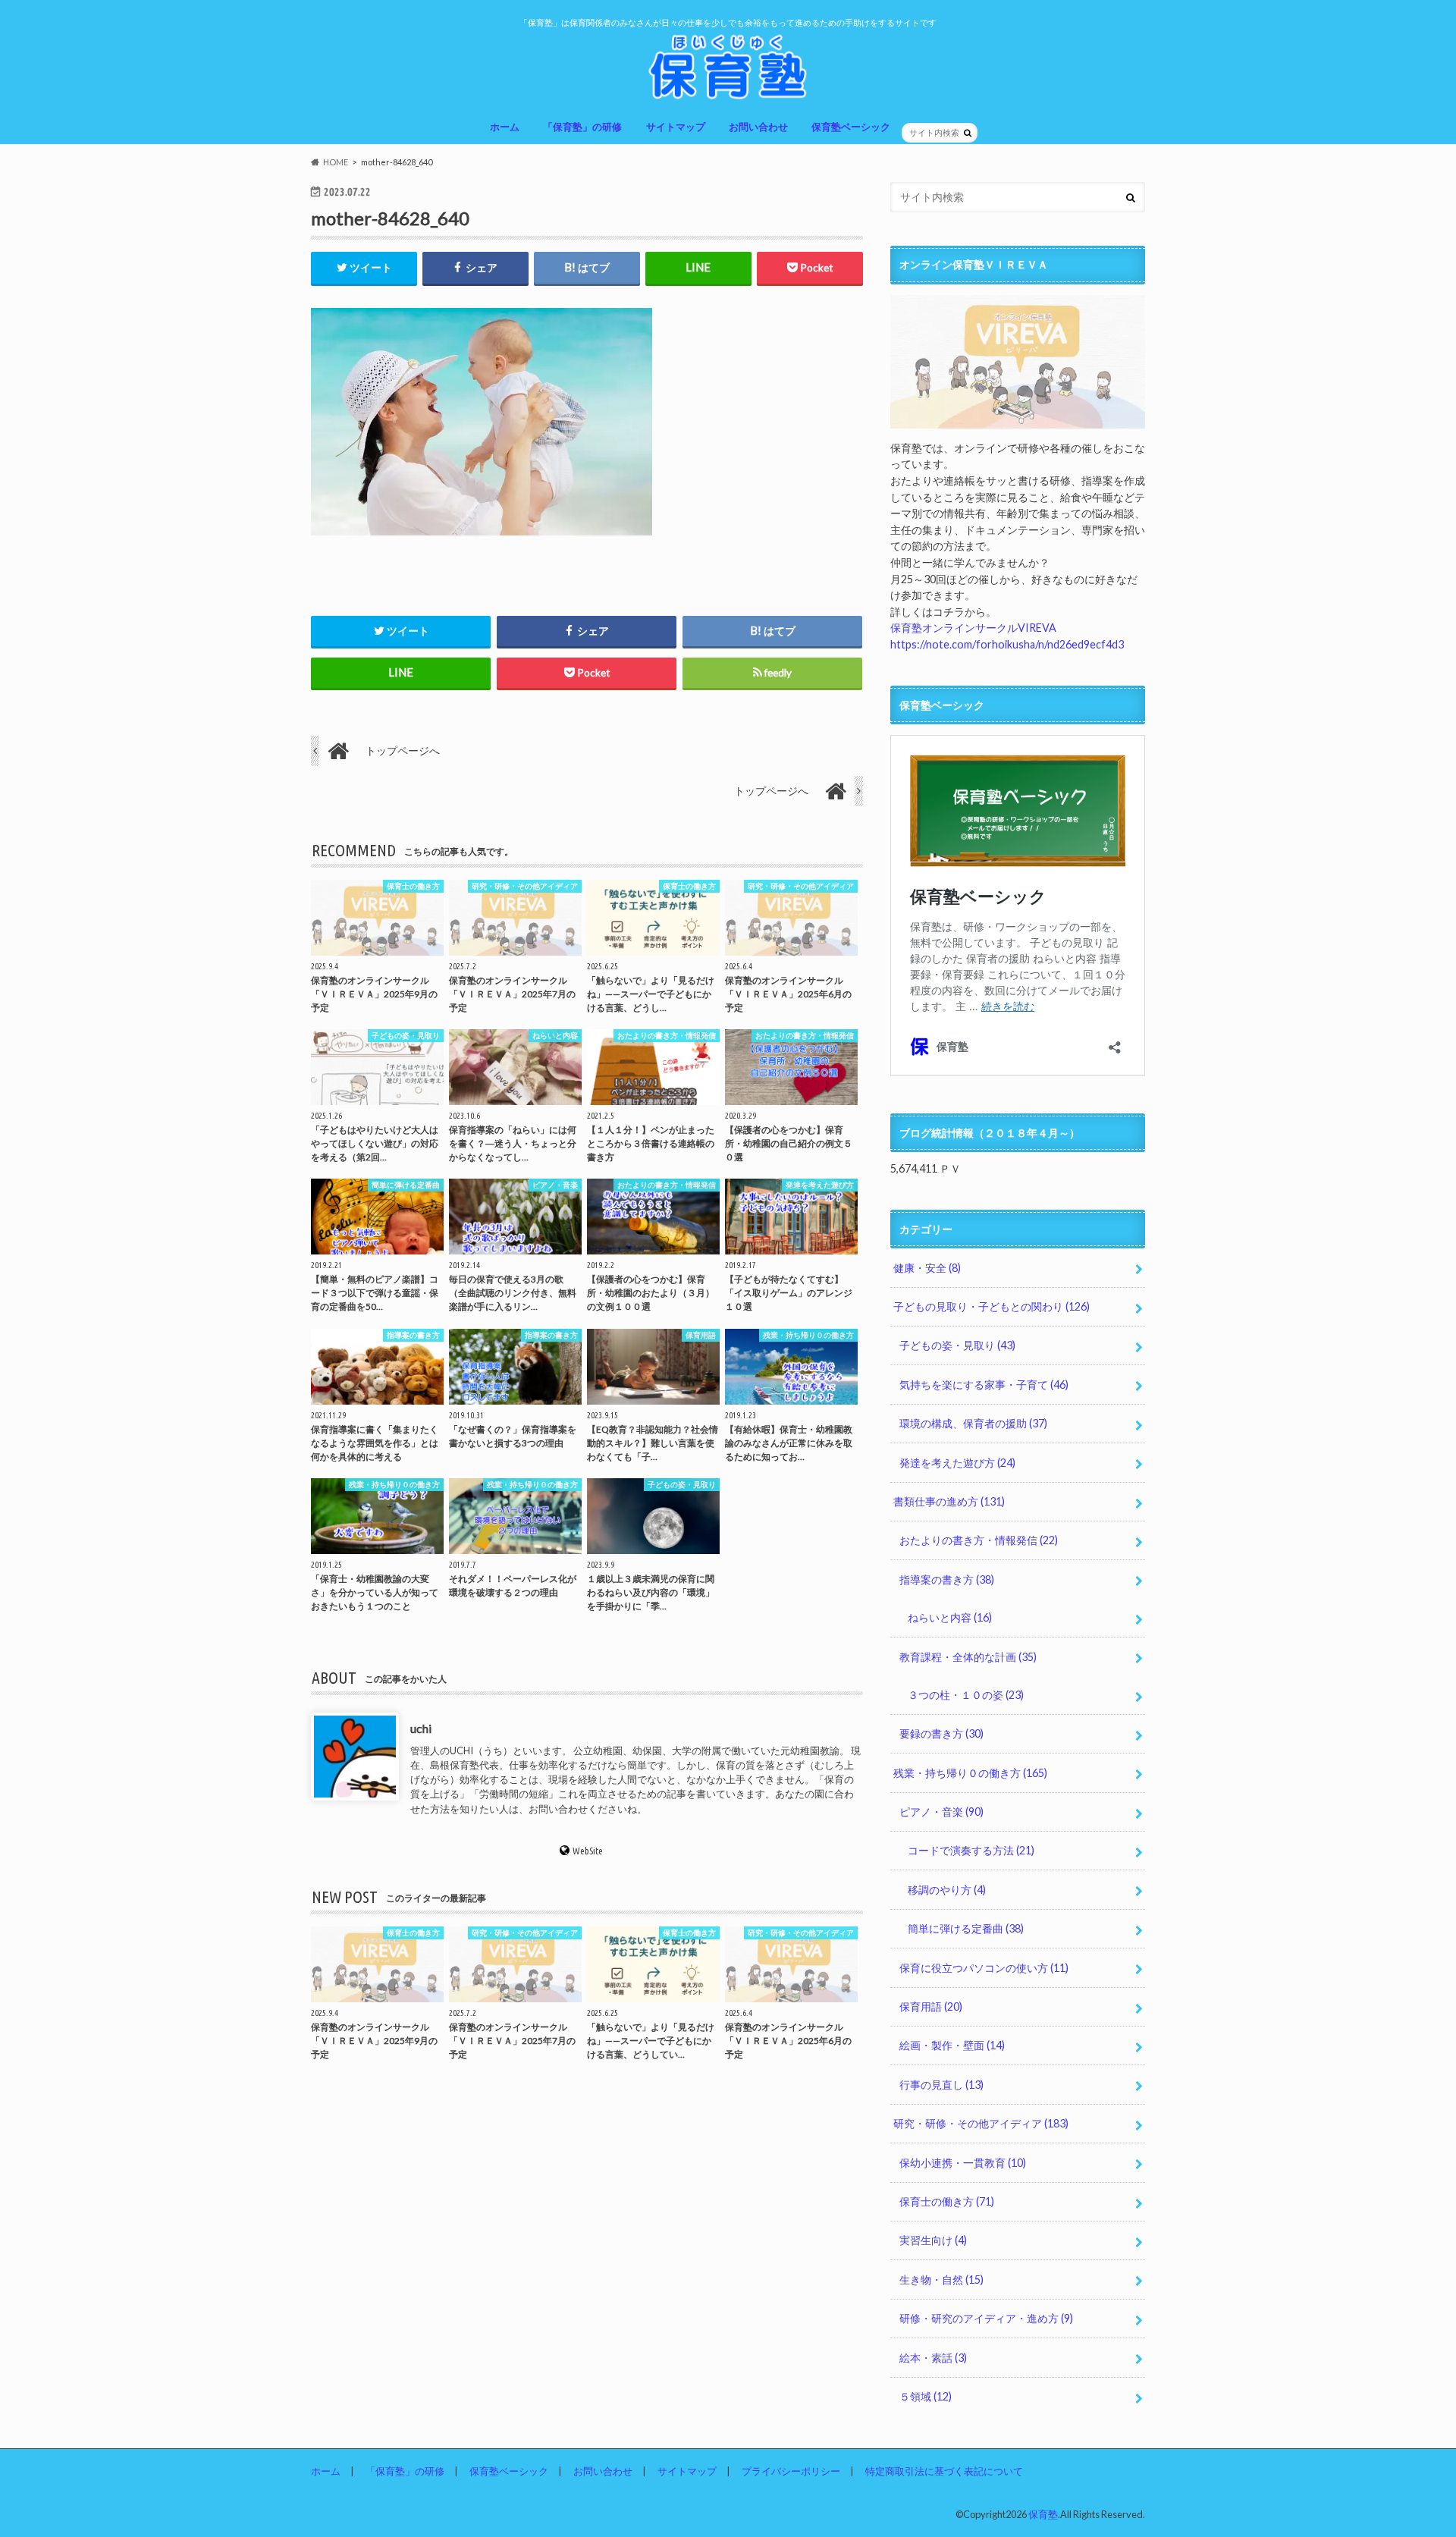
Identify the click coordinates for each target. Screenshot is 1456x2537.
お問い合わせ (758, 127)
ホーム (505, 127)
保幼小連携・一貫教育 (963, 2163)
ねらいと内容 (950, 1617)
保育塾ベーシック (851, 127)
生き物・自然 (941, 2280)
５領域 (926, 2396)
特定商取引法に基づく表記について (944, 2471)
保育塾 (1043, 2514)
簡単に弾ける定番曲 (966, 1928)
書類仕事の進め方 (949, 1501)
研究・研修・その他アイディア (981, 2123)
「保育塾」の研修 (582, 127)
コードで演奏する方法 (971, 1850)
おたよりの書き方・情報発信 (979, 1540)
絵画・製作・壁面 (952, 2045)
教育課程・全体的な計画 (968, 1657)
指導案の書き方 (947, 1579)
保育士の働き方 (947, 2201)
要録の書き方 (941, 1733)
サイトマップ (676, 127)
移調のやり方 (947, 1890)
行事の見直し (941, 2085)
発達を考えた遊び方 (957, 1463)
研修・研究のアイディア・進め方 (986, 2318)
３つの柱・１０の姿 (966, 1695)
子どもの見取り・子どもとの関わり (992, 1306)
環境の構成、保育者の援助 (973, 1423)
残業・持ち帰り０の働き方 (970, 1773)
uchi (421, 1728)
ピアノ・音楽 (941, 1812)
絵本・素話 (933, 2358)
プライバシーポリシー (791, 2471)
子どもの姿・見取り (957, 1345)
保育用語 (931, 2006)
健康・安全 (927, 1268)
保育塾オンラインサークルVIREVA (973, 628)
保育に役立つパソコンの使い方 (984, 1968)
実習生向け (933, 2240)
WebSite (588, 1851)
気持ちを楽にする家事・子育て (984, 1385)
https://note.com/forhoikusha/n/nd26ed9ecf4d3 (1007, 644)
